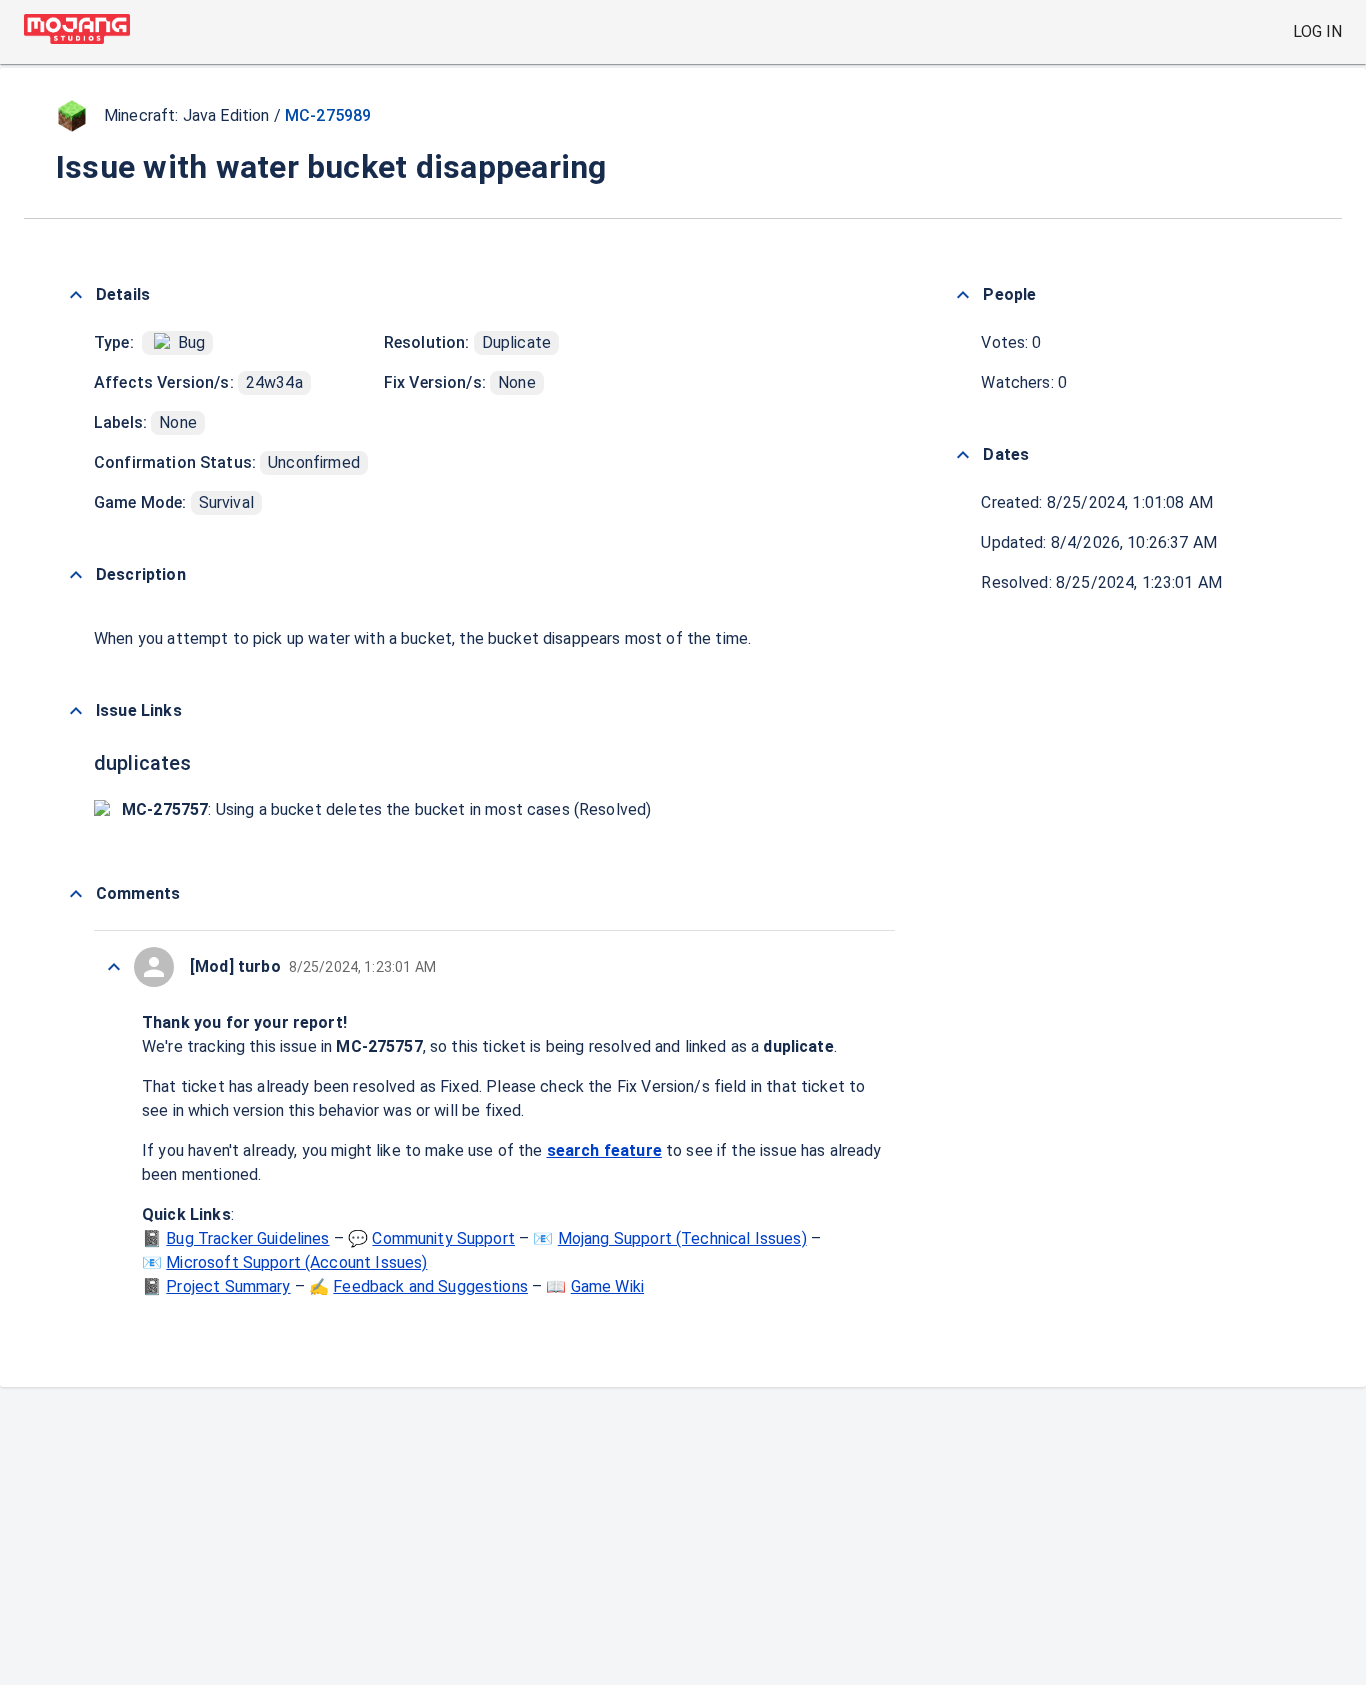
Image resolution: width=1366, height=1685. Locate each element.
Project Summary (228, 1286)
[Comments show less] (76, 894)
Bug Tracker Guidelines (247, 1238)
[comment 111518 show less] (114, 967)
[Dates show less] (963, 455)
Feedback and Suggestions (430, 1286)
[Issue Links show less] (76, 711)
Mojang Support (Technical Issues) (682, 1238)
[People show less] (963, 295)
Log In (1317, 31)
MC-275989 (328, 115)
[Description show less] (76, 575)
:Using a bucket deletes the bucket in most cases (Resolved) (386, 809)
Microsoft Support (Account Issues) (296, 1262)
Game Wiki (607, 1286)
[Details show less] (76, 295)
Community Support (443, 1238)
